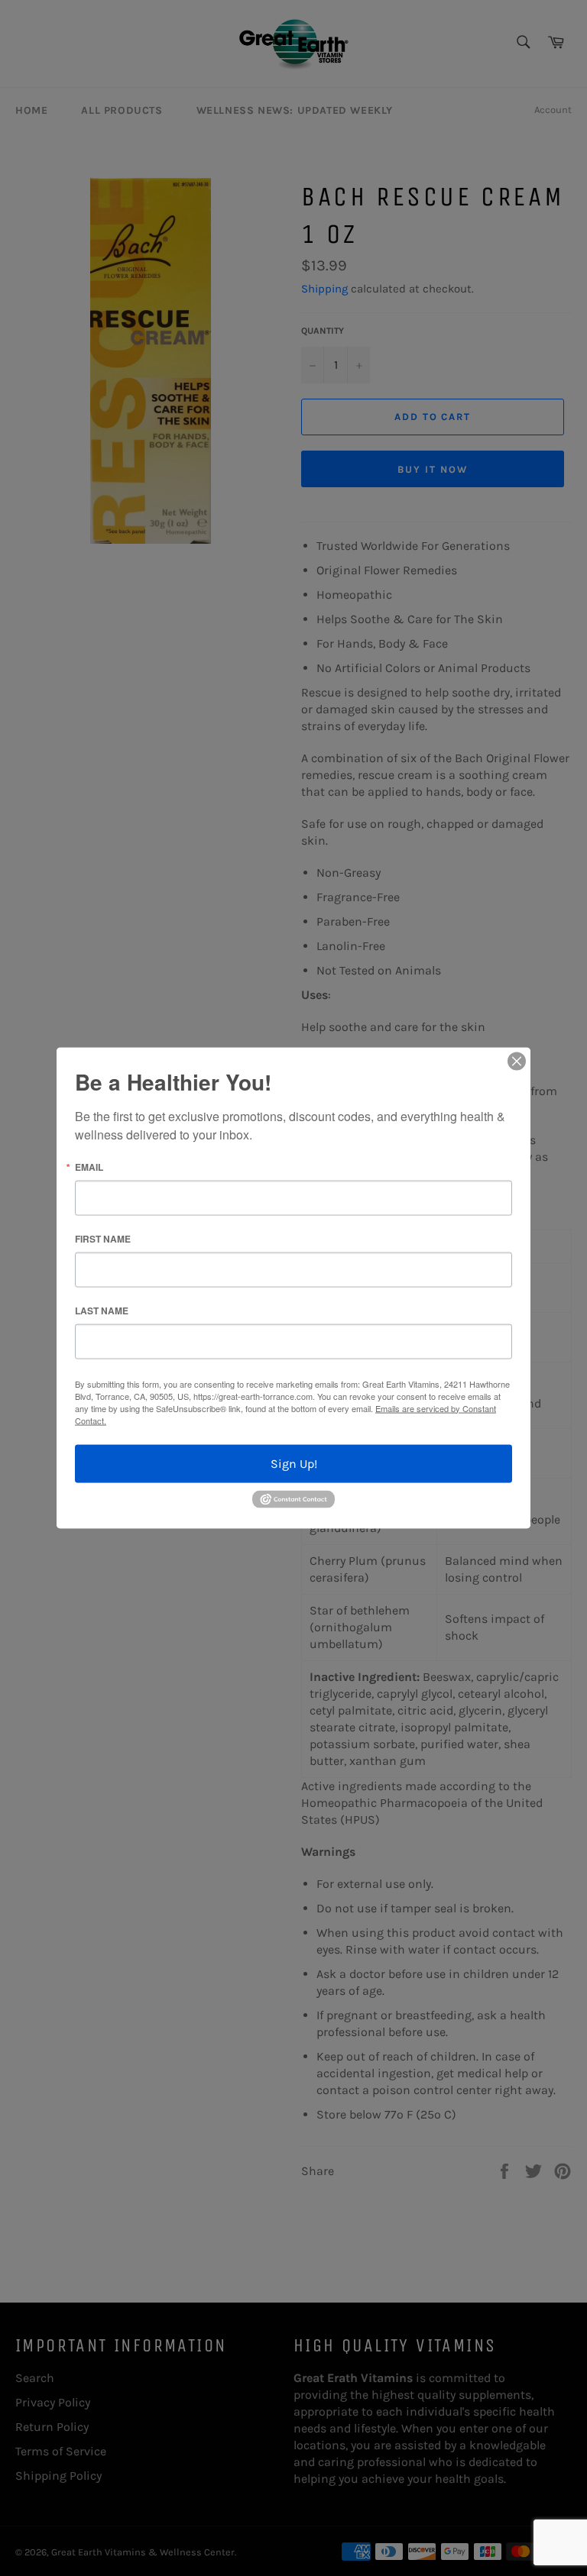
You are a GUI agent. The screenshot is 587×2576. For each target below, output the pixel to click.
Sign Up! (294, 1463)
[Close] (517, 1061)
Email (89, 1166)
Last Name (102, 1310)
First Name (103, 1238)
